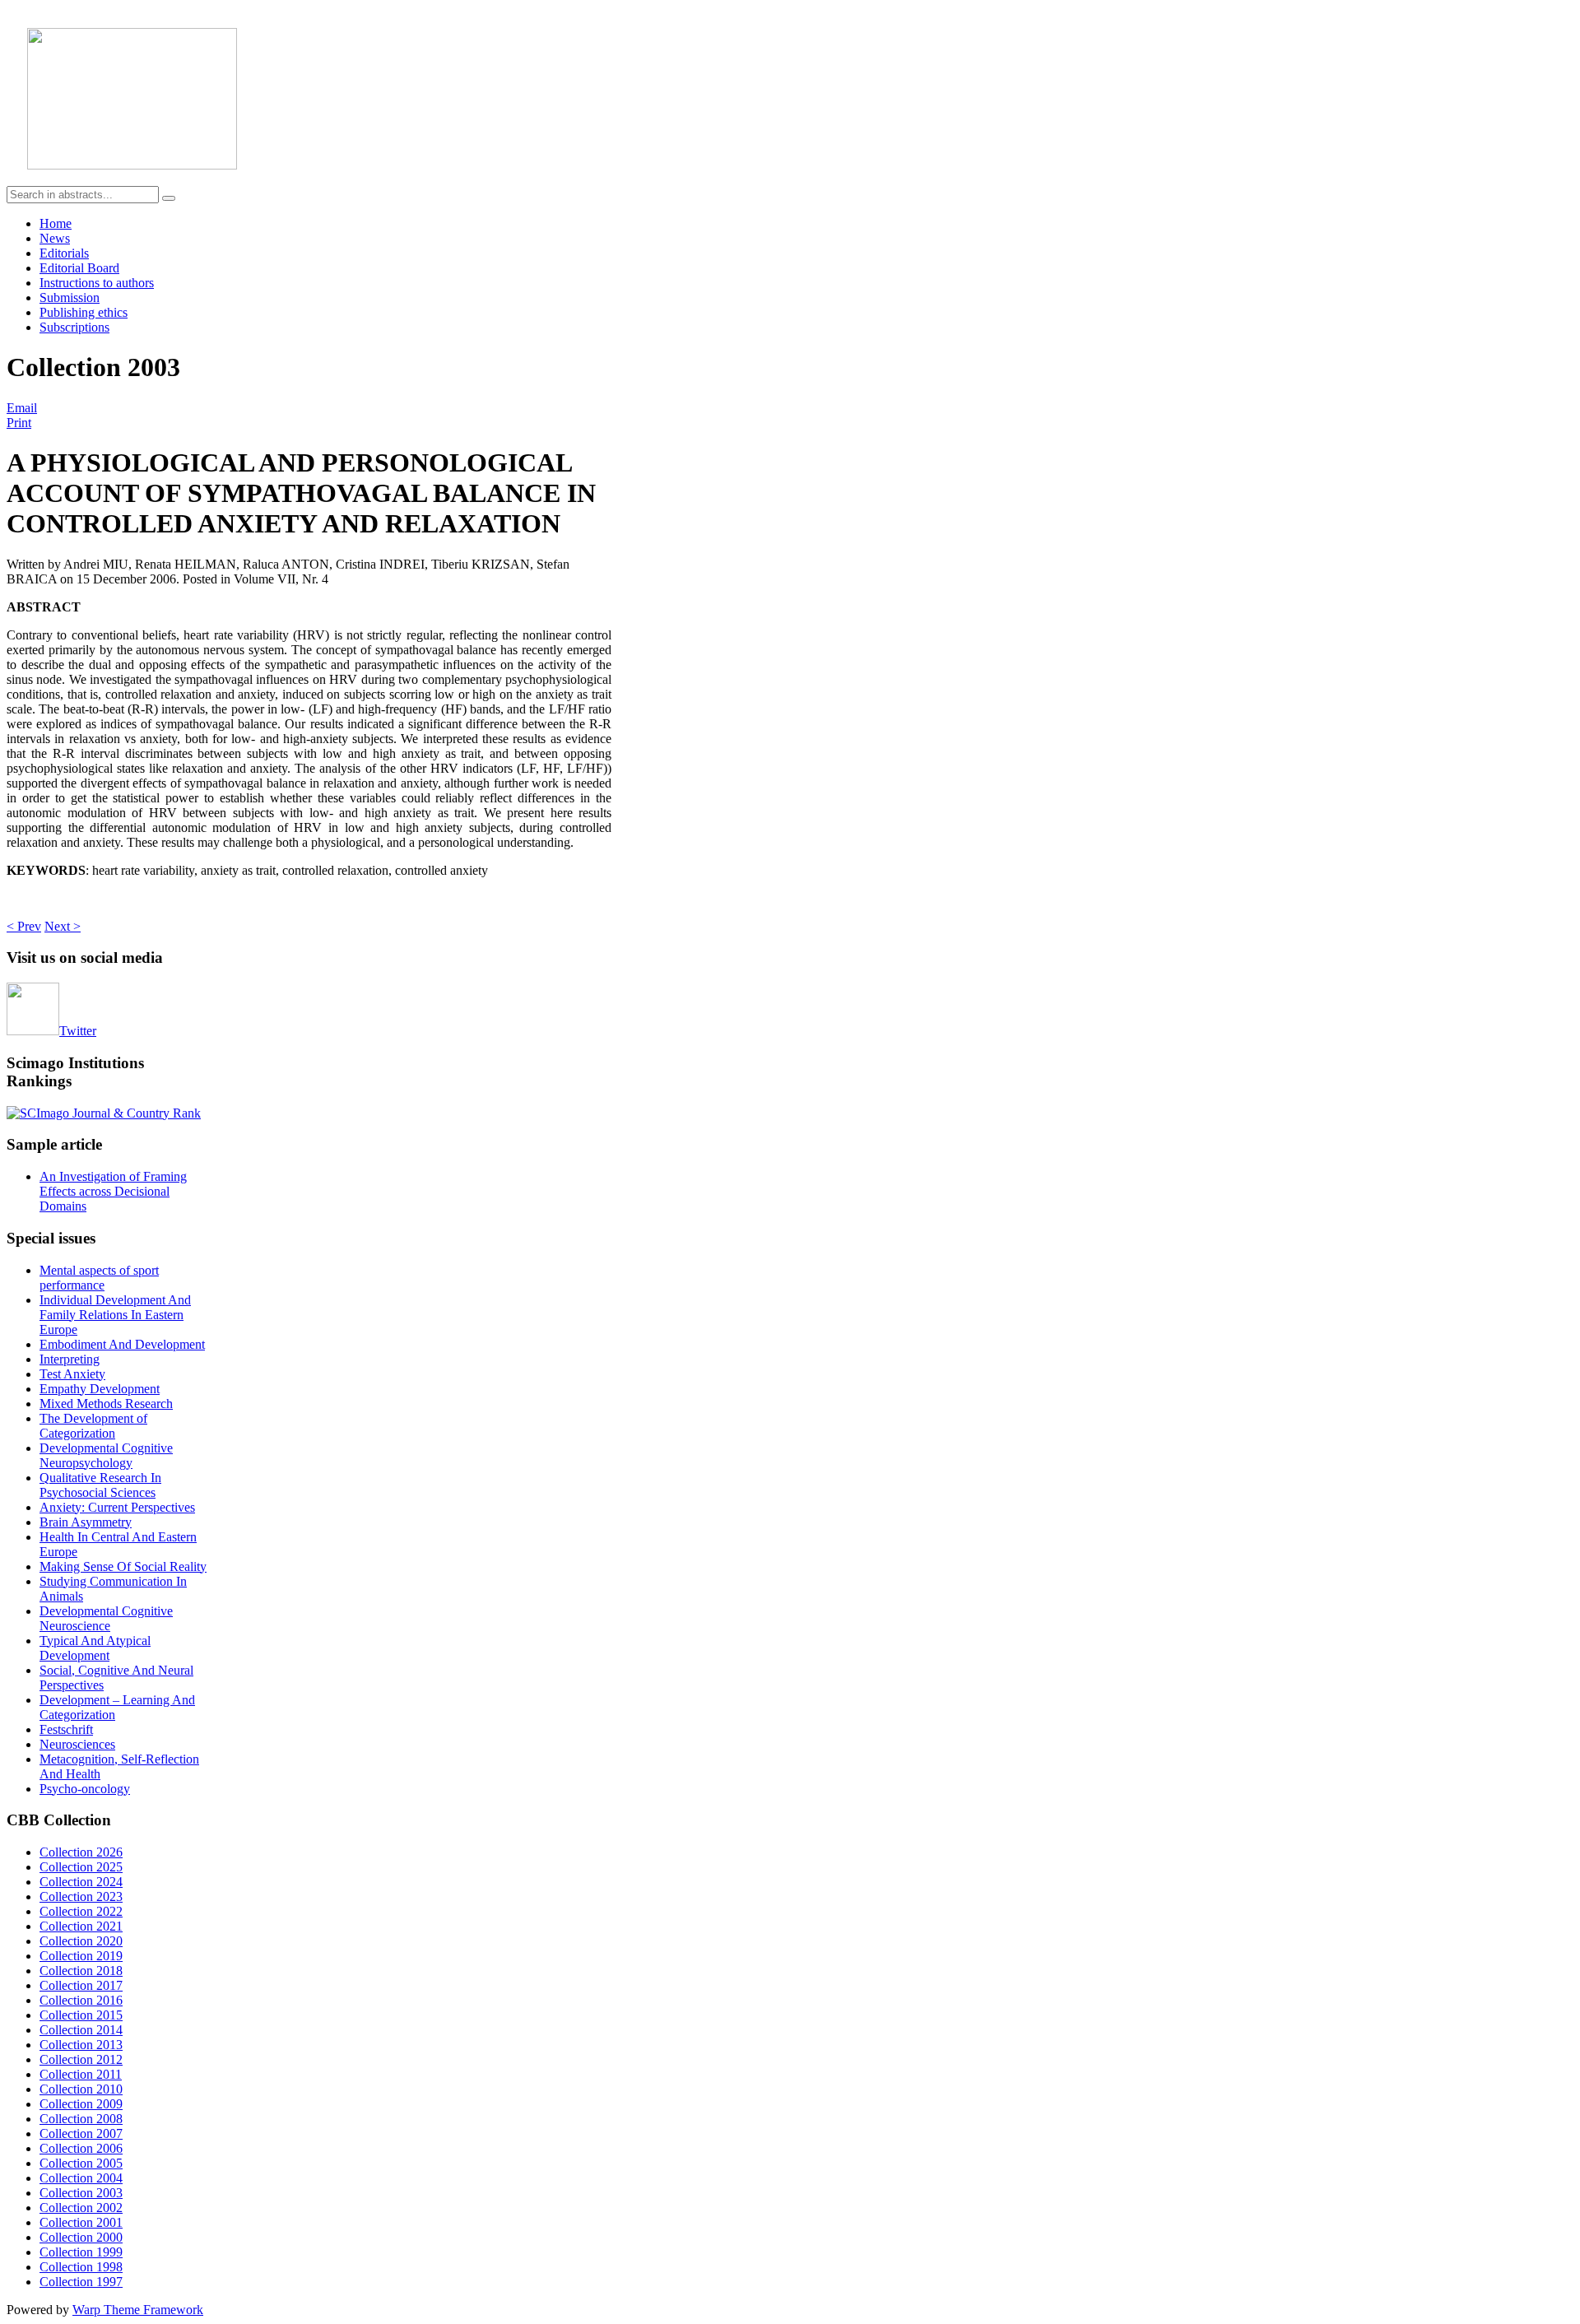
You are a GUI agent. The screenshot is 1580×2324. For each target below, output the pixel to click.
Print (19, 423)
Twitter (78, 1031)
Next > (63, 926)
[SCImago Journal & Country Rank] (104, 1113)
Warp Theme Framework (138, 2310)
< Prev (24, 926)
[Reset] (169, 198)
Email (22, 408)
